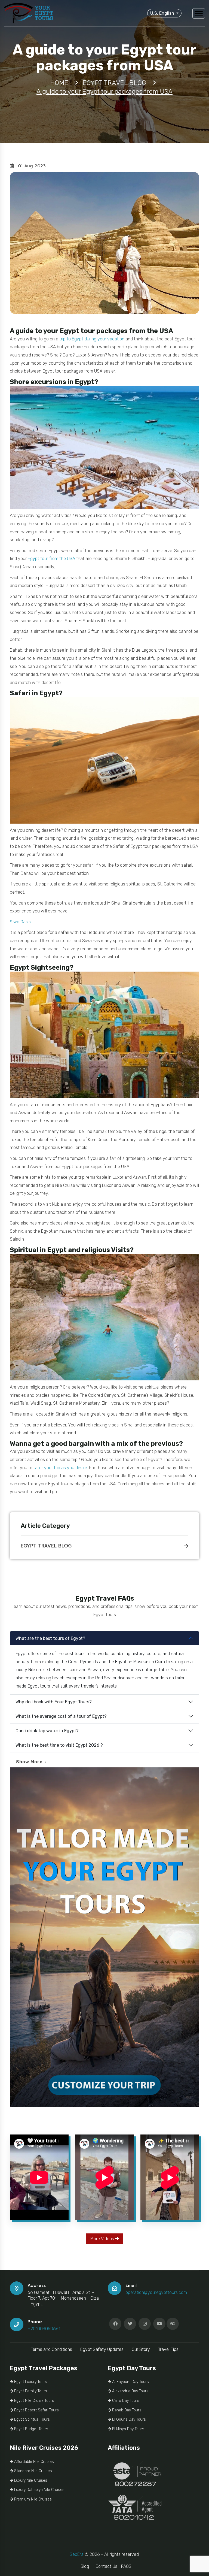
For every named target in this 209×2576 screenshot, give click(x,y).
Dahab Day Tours (126, 2410)
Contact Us (106, 2566)
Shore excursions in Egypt (52, 382)
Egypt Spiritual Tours (31, 2419)
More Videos (103, 2239)
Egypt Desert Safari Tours (36, 2410)
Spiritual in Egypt (38, 1250)
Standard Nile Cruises (33, 2471)
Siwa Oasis (20, 922)
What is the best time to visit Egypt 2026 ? (59, 1745)
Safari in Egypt (34, 693)
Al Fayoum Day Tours (130, 2382)
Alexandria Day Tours (130, 2391)
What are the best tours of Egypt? (50, 1638)
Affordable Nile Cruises (33, 2462)
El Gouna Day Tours (128, 2419)
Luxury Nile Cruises (30, 2480)
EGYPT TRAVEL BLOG (46, 1546)
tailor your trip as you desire (60, 1468)
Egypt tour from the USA (51, 559)
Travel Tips (168, 2349)
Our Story (141, 2349)
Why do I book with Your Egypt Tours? (54, 1702)
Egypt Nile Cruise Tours (34, 2401)
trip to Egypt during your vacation (92, 339)
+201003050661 (44, 2329)
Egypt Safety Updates (102, 2349)
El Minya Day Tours (128, 2429)
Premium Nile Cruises (32, 2499)
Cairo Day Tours (125, 2401)
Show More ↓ (31, 1762)
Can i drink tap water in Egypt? (47, 1731)
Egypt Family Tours (30, 2391)
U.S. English (163, 13)
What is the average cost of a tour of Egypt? (61, 1716)
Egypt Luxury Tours (30, 2382)
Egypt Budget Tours (31, 2429)
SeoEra (77, 2554)
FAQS (126, 2566)
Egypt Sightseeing (40, 967)
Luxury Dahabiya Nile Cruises (39, 2490)
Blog (85, 2566)
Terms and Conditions (51, 2349)
